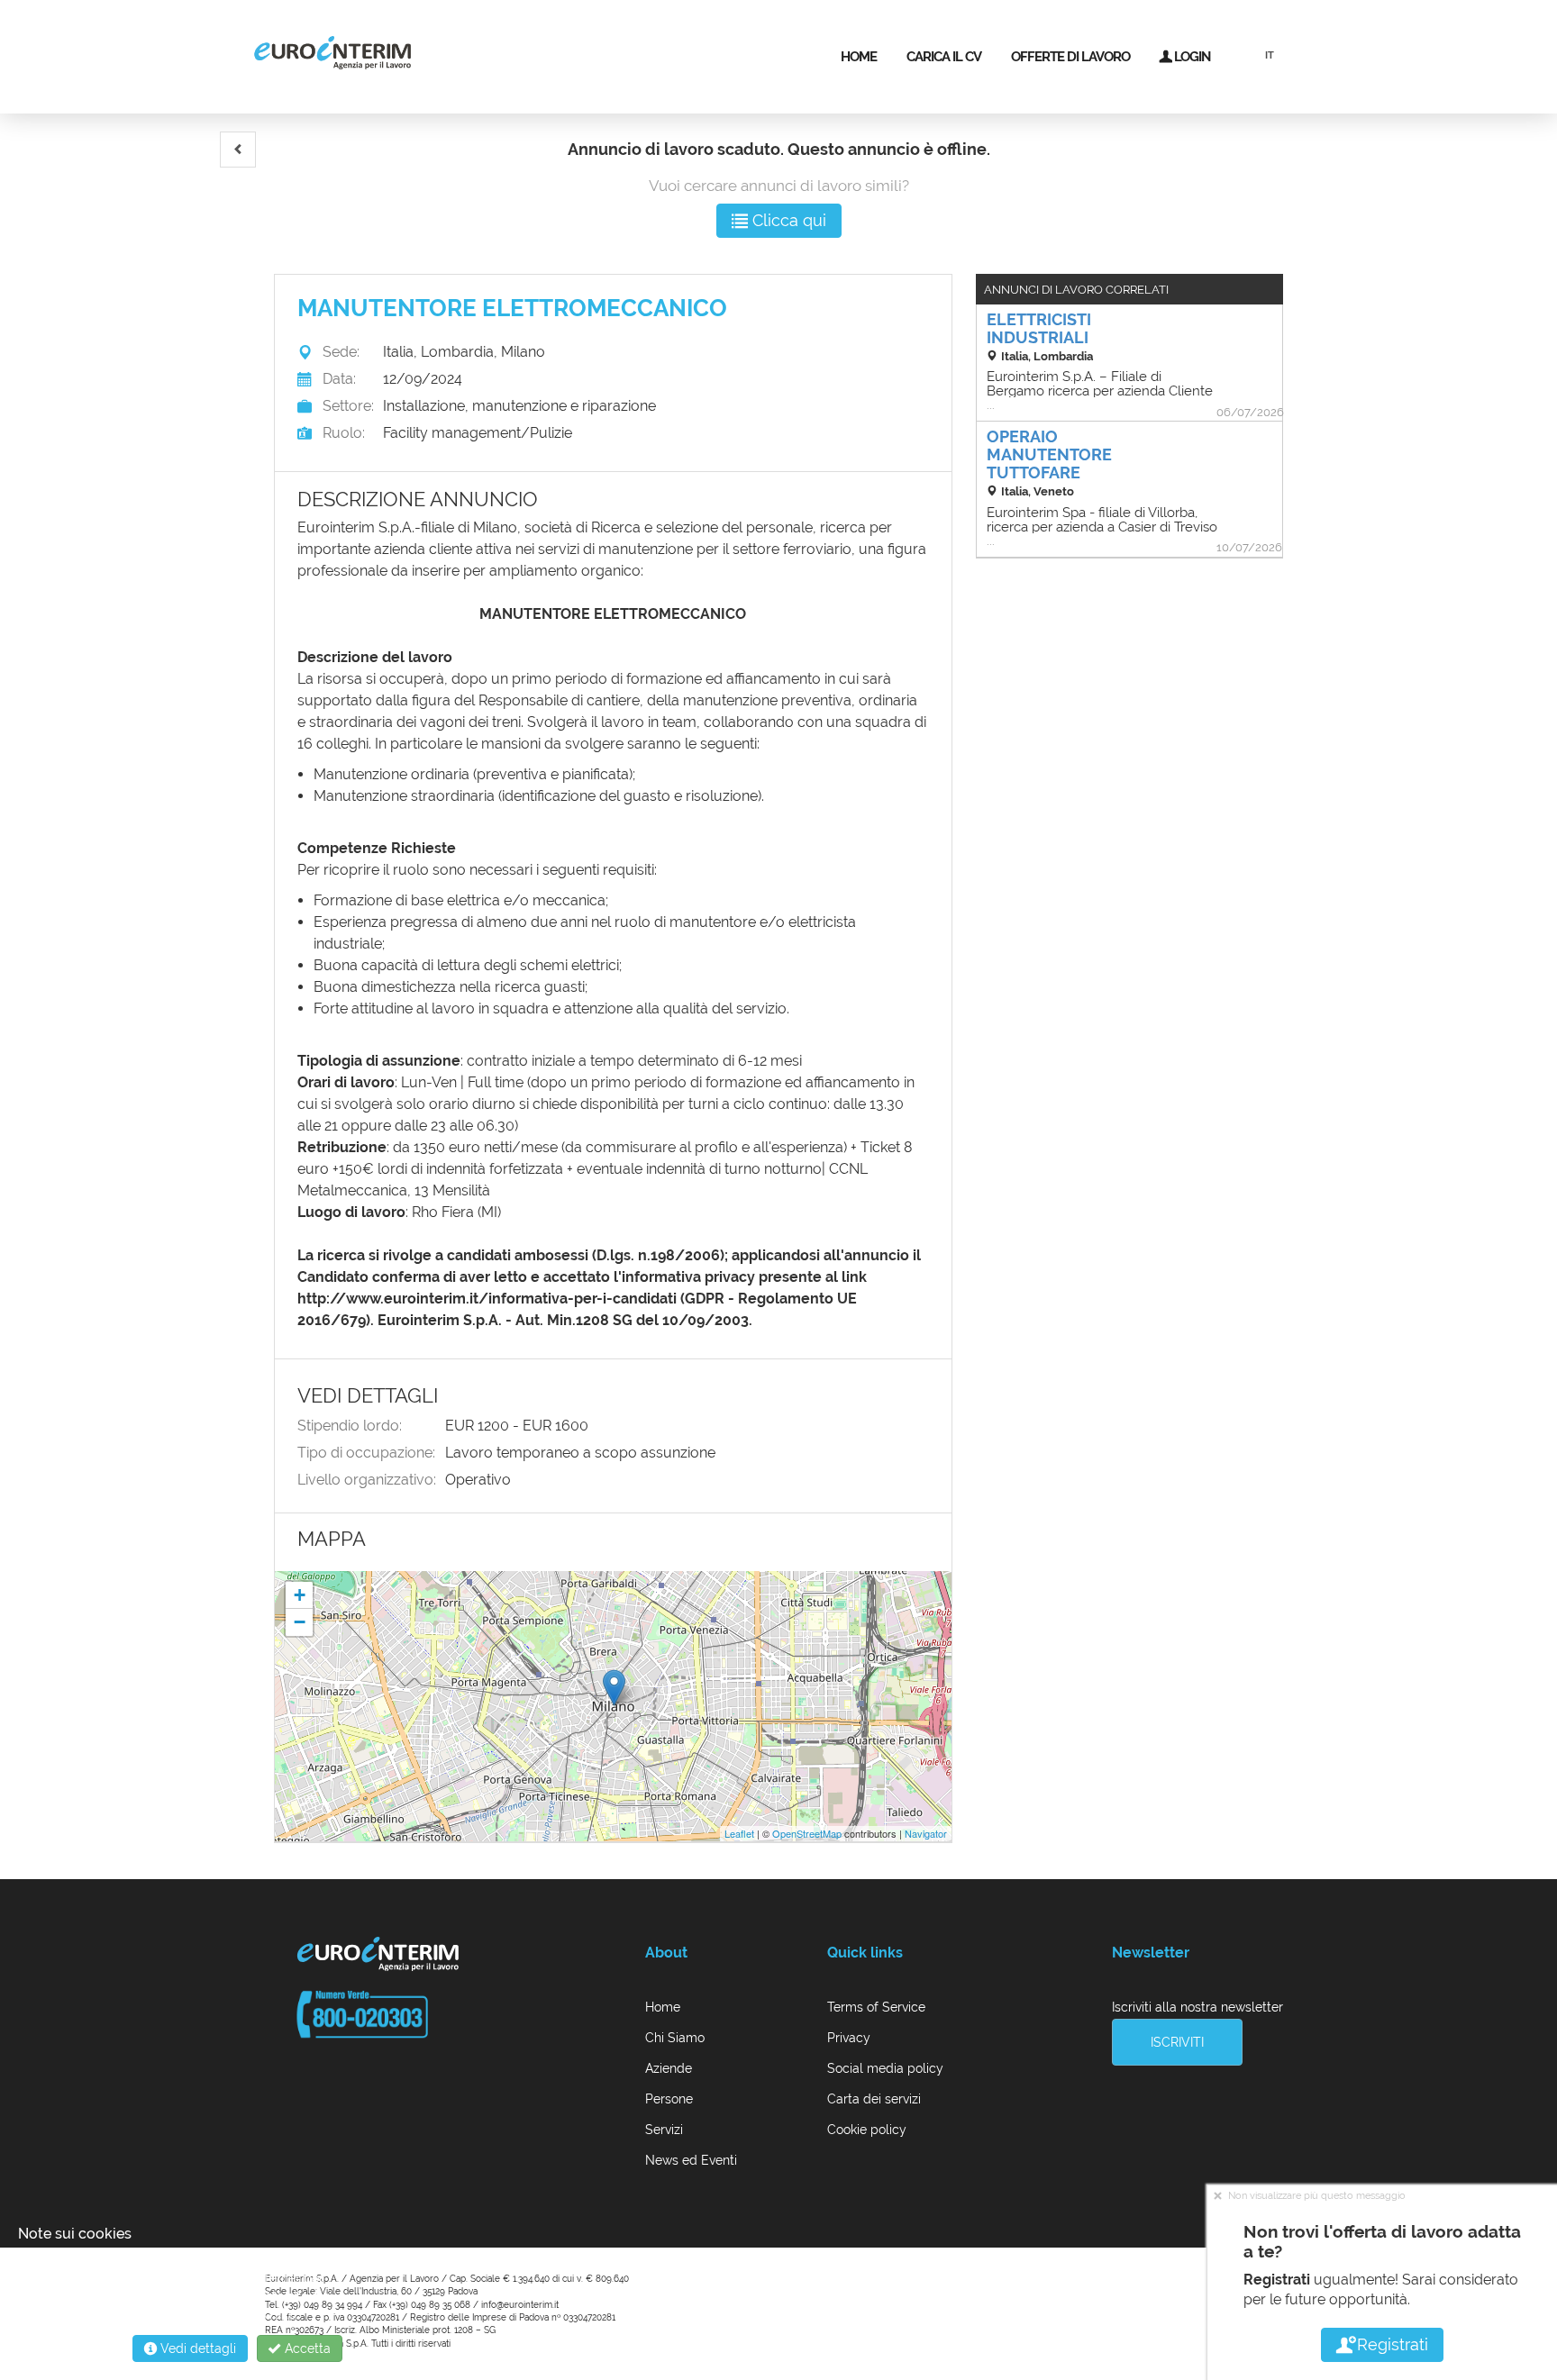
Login (1191, 57)
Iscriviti (1177, 2042)
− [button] (300, 1622)
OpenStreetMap (807, 1833)
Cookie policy (867, 2130)
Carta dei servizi (874, 2099)
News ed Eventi (691, 2160)
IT (1270, 55)
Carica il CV (944, 57)
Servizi (664, 2130)
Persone (669, 2099)
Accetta (306, 2348)
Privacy (849, 2038)
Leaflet (739, 1833)
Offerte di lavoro (1070, 57)
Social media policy (885, 2068)
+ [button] (300, 1595)
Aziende (669, 2068)
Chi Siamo (675, 2038)
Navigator (926, 1833)
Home (859, 57)
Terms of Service (876, 2007)
